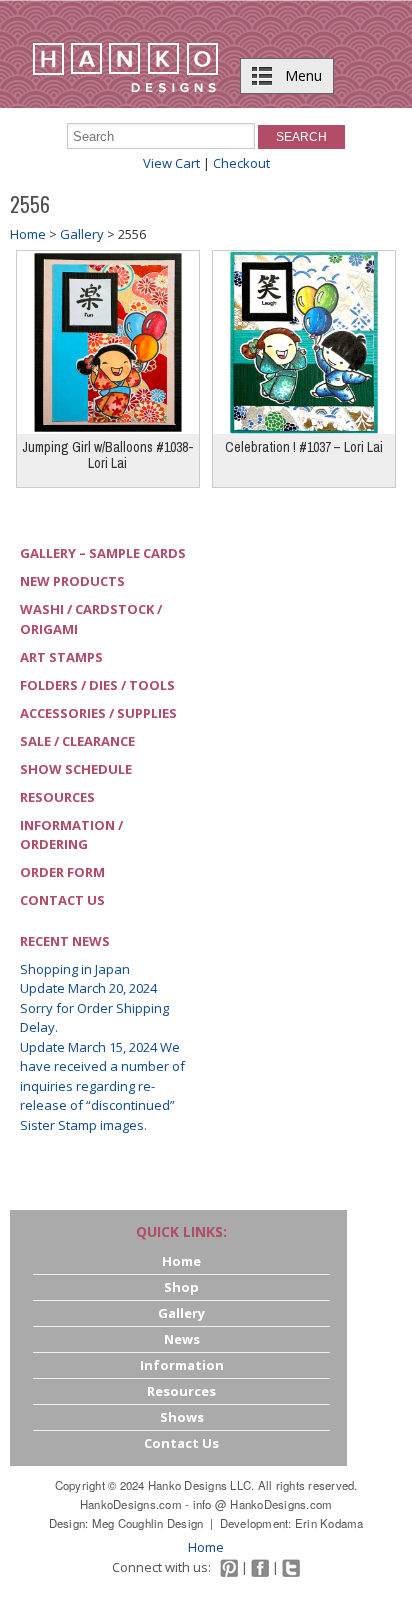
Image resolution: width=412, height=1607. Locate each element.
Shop (181, 1287)
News (182, 1339)
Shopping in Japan (75, 969)
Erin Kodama (329, 1523)
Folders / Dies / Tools (97, 685)
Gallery (82, 234)
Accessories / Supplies (98, 713)
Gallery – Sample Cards (103, 553)
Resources (57, 797)
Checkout (241, 163)
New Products (72, 581)
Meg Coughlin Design (148, 1523)
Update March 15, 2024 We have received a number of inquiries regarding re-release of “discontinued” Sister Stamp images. (102, 1086)
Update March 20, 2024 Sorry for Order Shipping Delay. (94, 1007)
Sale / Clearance (77, 741)
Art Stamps (61, 657)
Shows (182, 1417)
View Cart (171, 163)
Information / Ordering (71, 835)
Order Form (62, 872)
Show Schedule (76, 769)
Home (28, 234)
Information (182, 1365)
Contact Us (62, 900)
